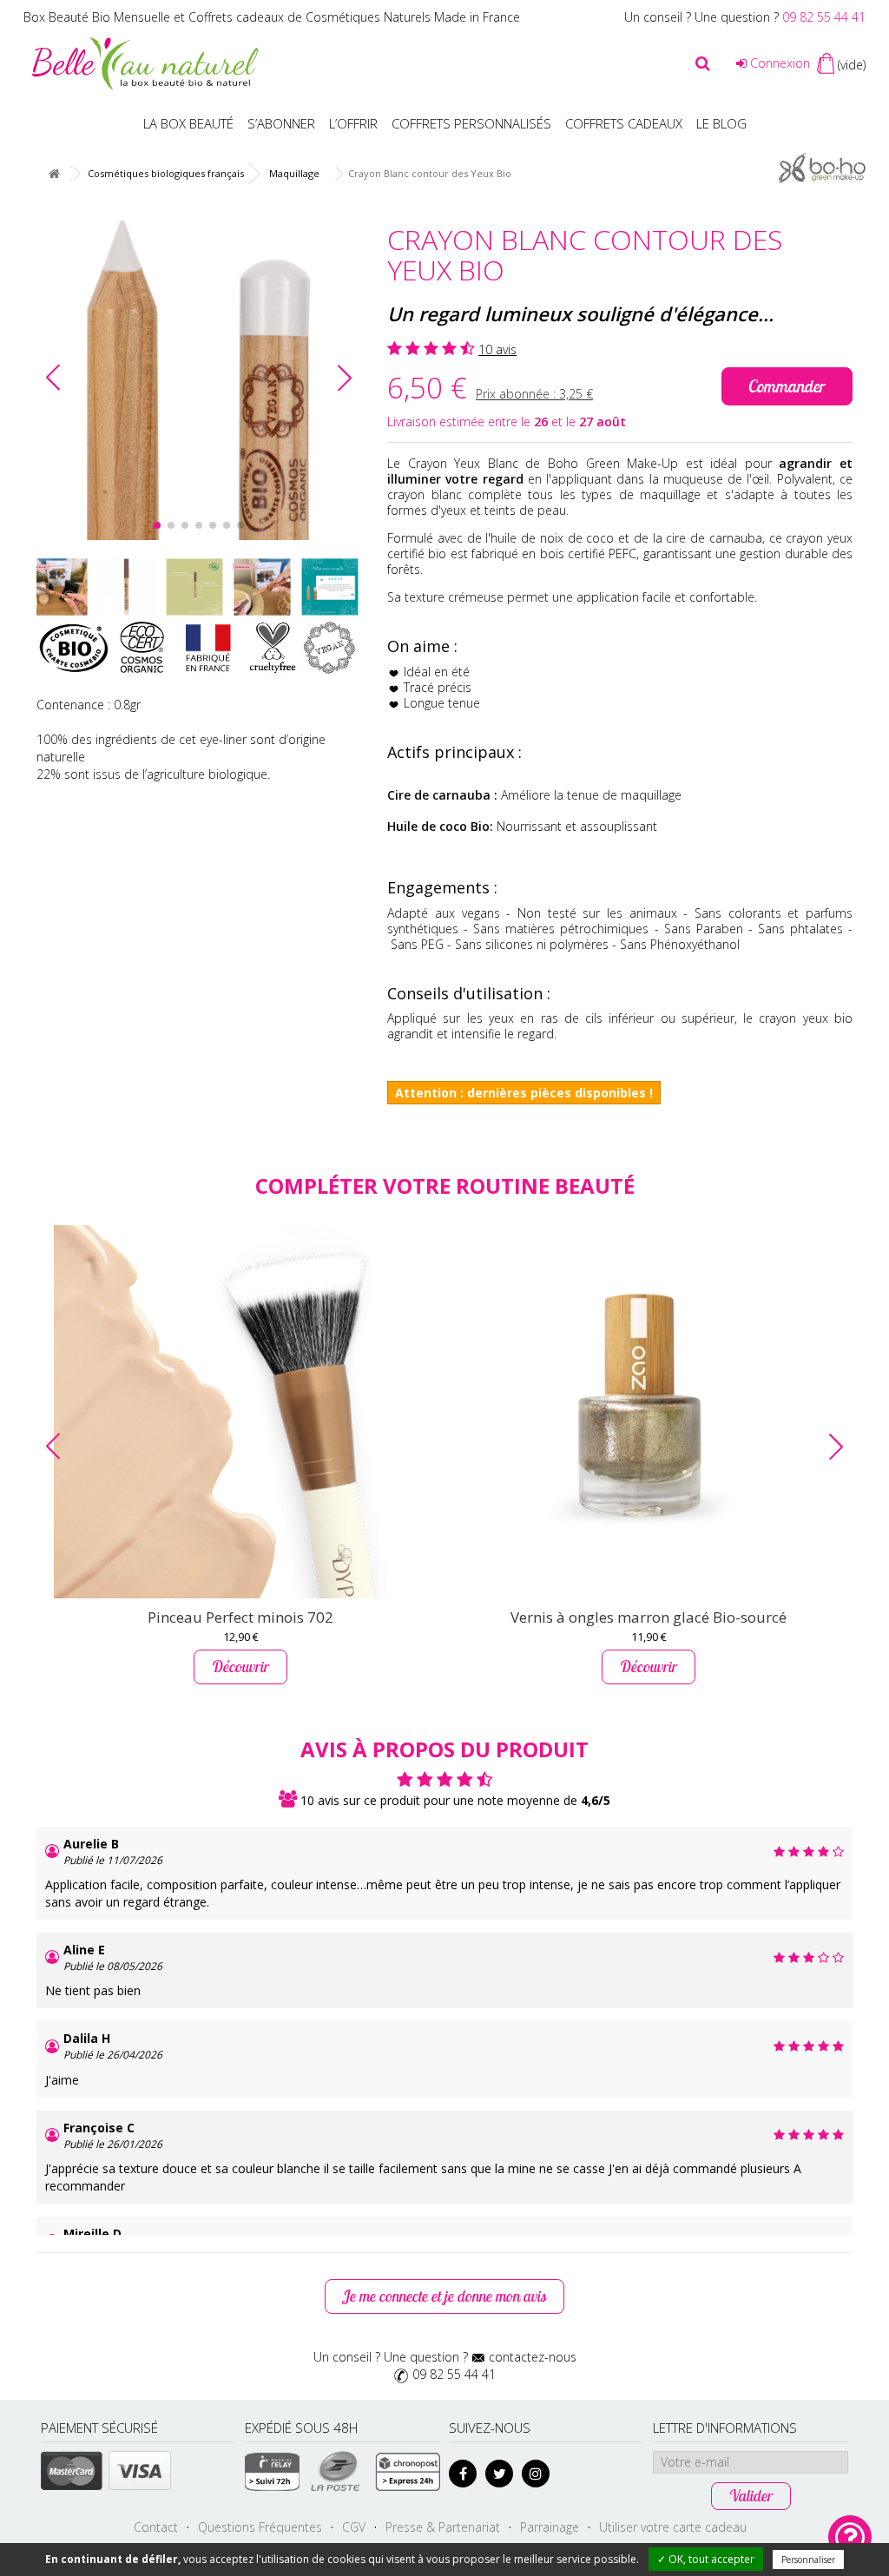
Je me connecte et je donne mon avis (444, 2296)
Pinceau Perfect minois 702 (240, 1617)
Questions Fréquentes (260, 2527)
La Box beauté (188, 123)
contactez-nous (533, 2357)
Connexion (778, 63)
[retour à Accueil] (54, 174)
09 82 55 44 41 (824, 17)
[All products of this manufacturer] (822, 166)
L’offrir (353, 123)
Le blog (721, 123)
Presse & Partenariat (443, 2527)
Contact (156, 2527)
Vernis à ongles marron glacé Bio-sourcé (649, 1617)
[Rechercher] (703, 63)
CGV (354, 2527)
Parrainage (550, 2527)
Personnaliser (808, 2560)
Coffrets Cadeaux (624, 123)
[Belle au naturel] (145, 62)
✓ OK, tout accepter (706, 2559)
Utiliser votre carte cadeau (673, 2527)
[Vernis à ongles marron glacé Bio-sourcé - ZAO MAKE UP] (649, 1412)
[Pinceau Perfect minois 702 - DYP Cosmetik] (240, 1412)
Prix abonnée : (534, 394)
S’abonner (281, 123)
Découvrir (240, 1667)
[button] (345, 378)
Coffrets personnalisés (471, 123)
